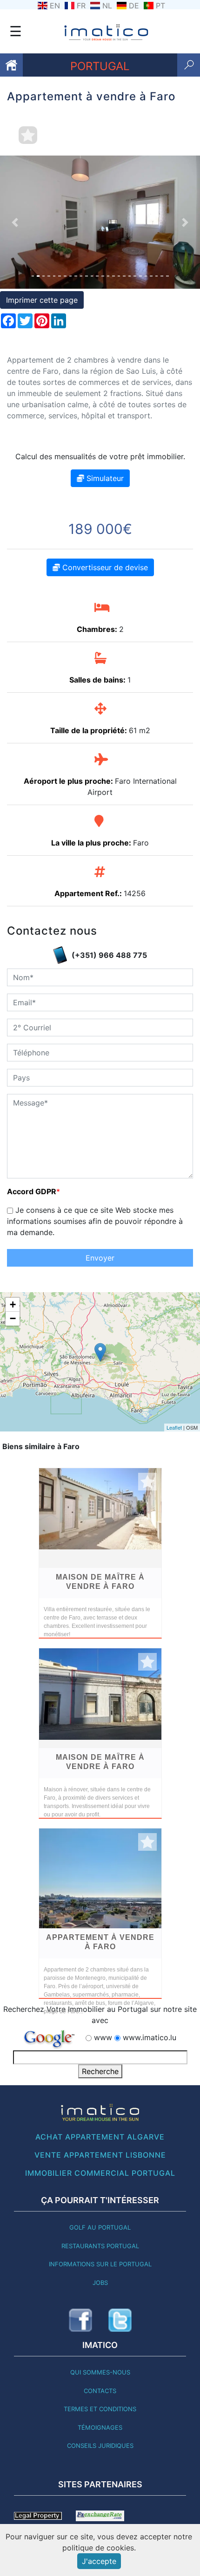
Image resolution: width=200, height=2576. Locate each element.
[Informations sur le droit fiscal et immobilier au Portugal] (38, 2515)
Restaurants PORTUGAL (100, 2246)
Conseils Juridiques (100, 2446)
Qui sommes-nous (100, 2372)
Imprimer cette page (42, 300)
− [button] (13, 1318)
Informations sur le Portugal (100, 2264)
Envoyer (100, 1258)
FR (81, 6)
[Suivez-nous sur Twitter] (120, 2320)
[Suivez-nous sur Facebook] (80, 2320)
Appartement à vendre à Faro (100, 1942)
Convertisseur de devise (104, 567)
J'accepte (99, 2561)
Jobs (100, 2283)
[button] (15, 222)
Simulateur (104, 478)
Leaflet (174, 1427)
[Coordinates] (100, 1352)
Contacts (100, 2391)
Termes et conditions (100, 2409)
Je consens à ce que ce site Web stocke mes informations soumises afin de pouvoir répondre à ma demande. (95, 1221)
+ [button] (13, 1304)
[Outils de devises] (100, 2515)
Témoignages (100, 2427)
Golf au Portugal (100, 2227)
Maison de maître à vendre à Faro (100, 1582)
